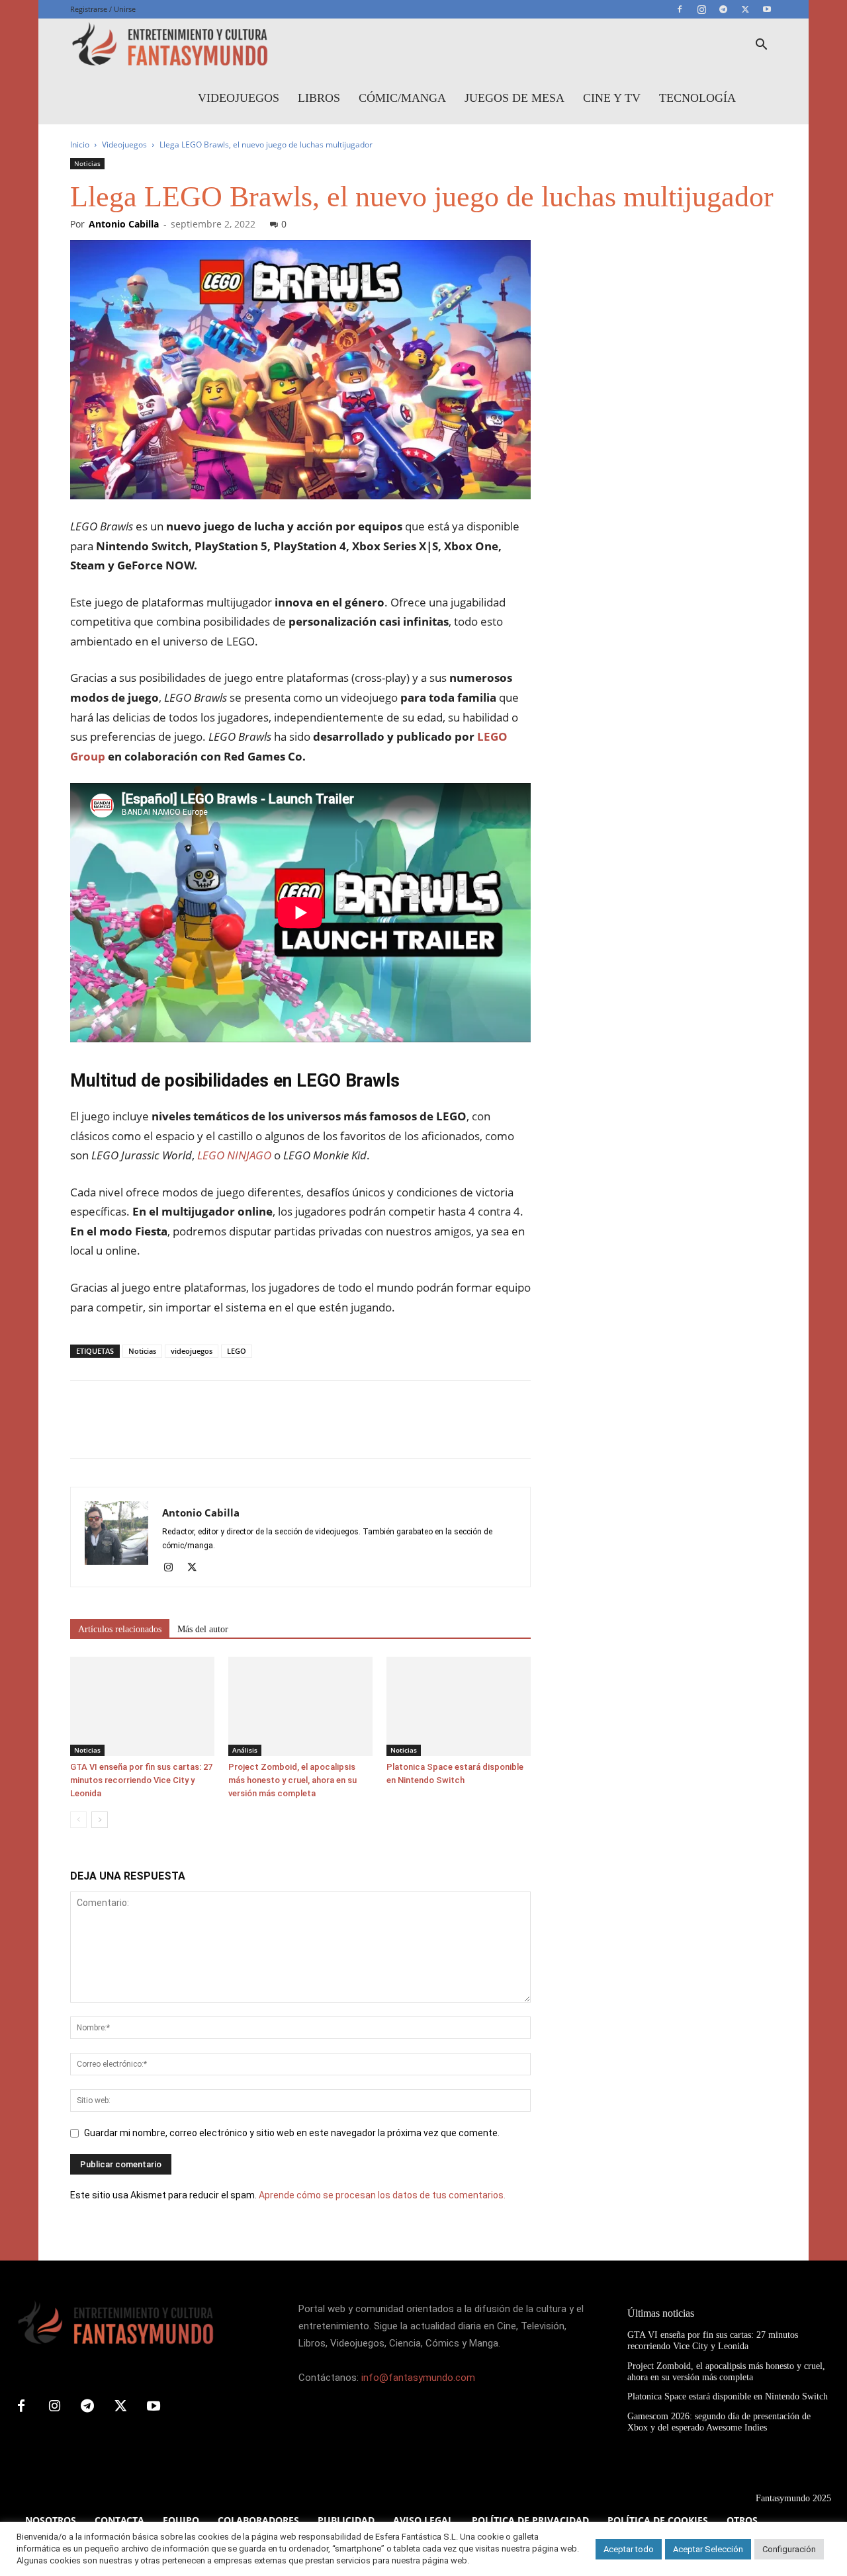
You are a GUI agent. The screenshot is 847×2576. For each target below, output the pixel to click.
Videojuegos (239, 98)
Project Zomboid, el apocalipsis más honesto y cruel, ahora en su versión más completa (292, 1780)
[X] (745, 9)
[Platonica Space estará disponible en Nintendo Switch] (459, 1706)
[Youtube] (767, 9)
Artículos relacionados (120, 1629)
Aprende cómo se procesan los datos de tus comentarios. (382, 2195)
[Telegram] (723, 9)
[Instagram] (701, 9)
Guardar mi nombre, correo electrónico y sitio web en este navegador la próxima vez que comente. (292, 2133)
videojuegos (192, 1351)
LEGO (237, 1351)
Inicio (80, 145)
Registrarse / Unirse (103, 9)
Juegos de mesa (514, 98)
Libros (319, 98)
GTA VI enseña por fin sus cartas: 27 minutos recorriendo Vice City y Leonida (141, 1780)
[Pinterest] (144, 1431)
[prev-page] (78, 1820)
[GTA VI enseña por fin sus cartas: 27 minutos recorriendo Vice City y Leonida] (142, 1706)
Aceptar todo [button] (629, 2549)
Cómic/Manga (402, 98)
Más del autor (203, 1629)
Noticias (87, 163)
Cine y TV (612, 98)
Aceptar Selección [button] (708, 2549)
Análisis (245, 1750)
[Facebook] (680, 9)
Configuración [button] (789, 2549)
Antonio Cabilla (124, 224)
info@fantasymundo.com (418, 2378)
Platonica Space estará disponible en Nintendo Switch (728, 2396)
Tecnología (697, 98)
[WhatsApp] (175, 1431)
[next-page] (100, 1820)
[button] (761, 46)
